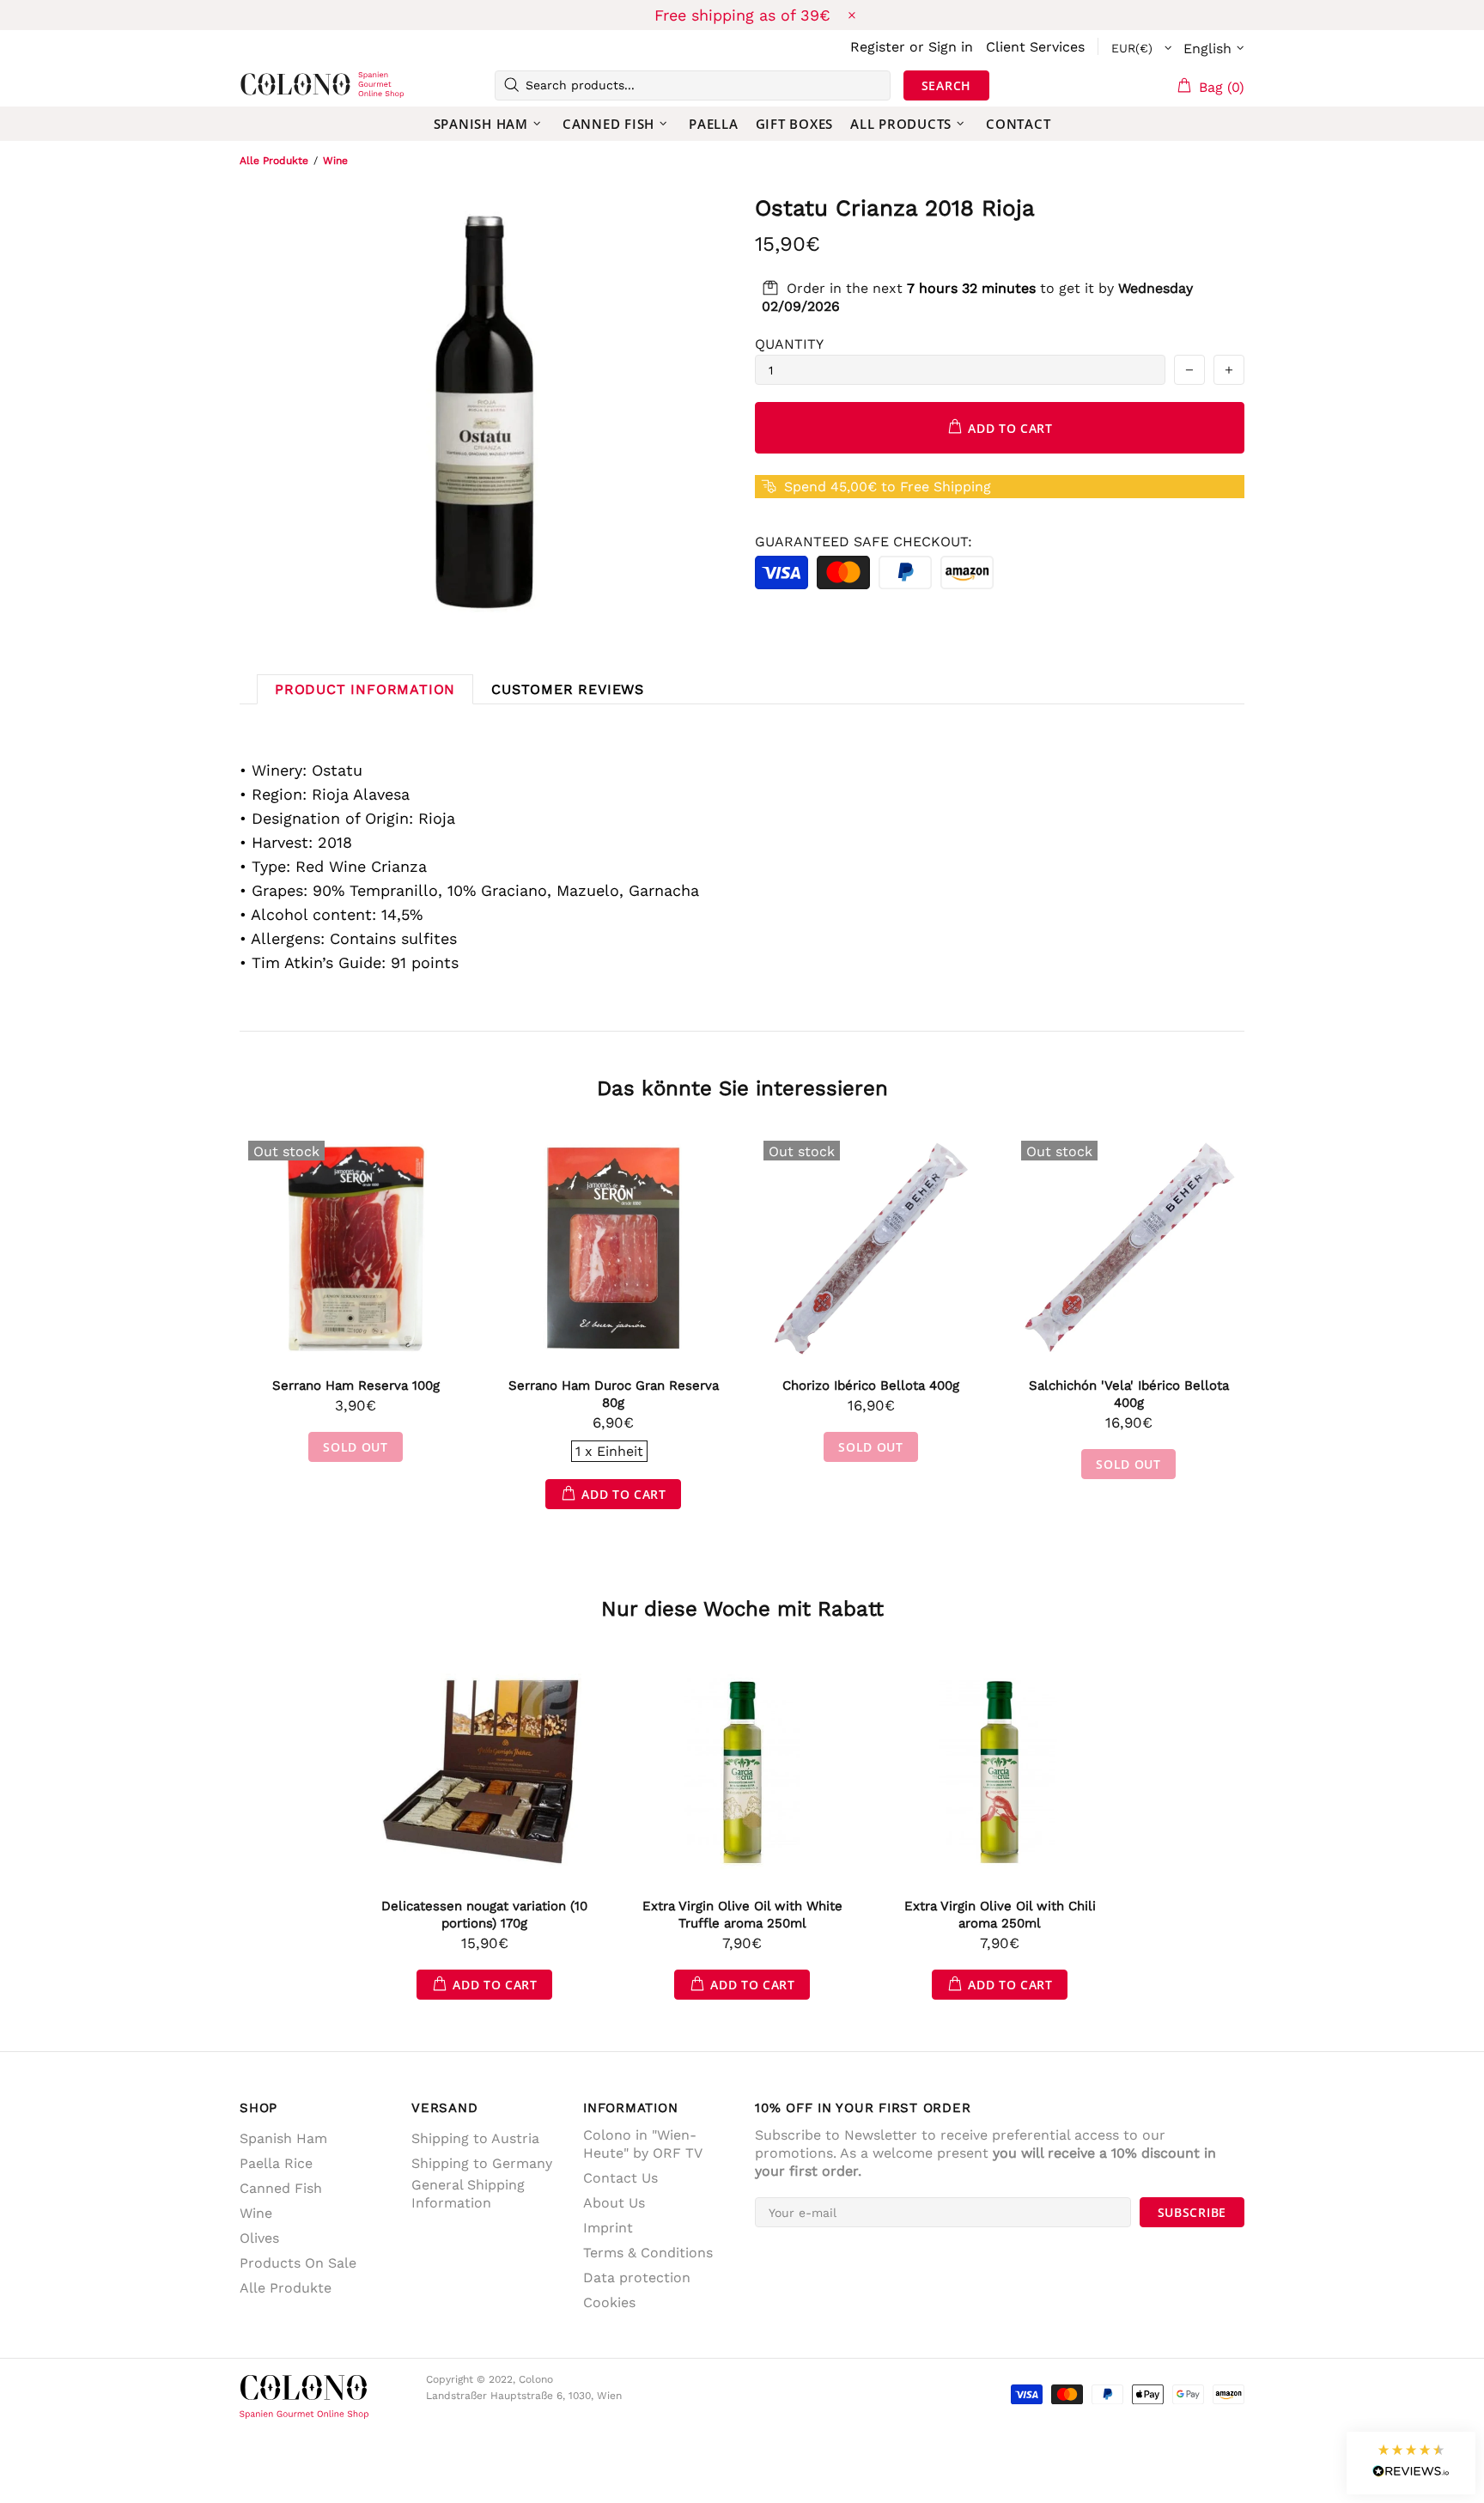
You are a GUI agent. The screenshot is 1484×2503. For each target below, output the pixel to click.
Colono (267, 85)
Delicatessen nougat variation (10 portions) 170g (484, 1915)
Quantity (789, 344)
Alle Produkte (274, 161)
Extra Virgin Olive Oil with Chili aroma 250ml (1000, 1915)
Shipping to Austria (475, 2138)
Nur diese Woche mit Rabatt (742, 1609)
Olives (259, 2238)
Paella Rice (276, 2163)
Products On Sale (298, 2263)
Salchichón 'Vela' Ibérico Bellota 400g (1129, 1394)
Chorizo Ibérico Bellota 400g (871, 1385)
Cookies (609, 2302)
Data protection (637, 2278)
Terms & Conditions (648, 2253)
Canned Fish (281, 2188)
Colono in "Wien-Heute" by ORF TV (643, 2144)
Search (946, 85)
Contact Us (620, 2178)
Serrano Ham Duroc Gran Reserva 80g (614, 1394)
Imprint (608, 2228)
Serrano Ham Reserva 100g (356, 1385)
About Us (614, 2203)
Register (878, 47)
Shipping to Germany (482, 2163)
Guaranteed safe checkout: (864, 542)
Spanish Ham (283, 2138)
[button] (1411, 2463)
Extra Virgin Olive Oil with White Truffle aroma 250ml (742, 1915)
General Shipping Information (468, 2194)
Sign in (951, 47)
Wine (335, 161)
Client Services (1035, 47)
